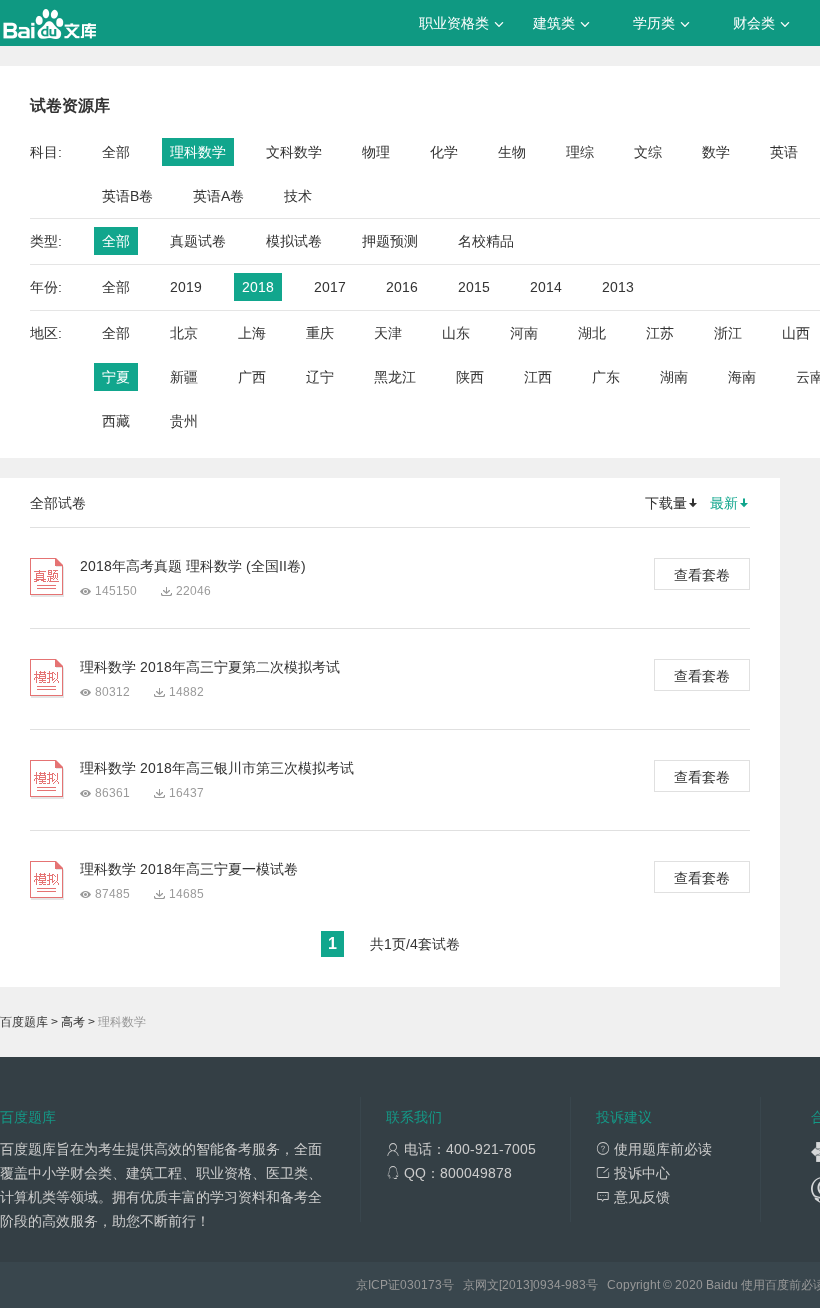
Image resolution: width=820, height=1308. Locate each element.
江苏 (660, 333)
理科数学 (198, 152)
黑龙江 (395, 377)
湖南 (674, 377)
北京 (184, 333)
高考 (73, 1022)
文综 (648, 152)
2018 (258, 287)
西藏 (116, 421)
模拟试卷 (294, 241)
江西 (538, 377)
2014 (546, 287)
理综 (580, 152)
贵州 (184, 421)
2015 (474, 287)
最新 (724, 503)
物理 (376, 152)
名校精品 (486, 241)
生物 (512, 152)
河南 (524, 333)
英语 (784, 152)
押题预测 (390, 241)
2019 (186, 287)
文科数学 (294, 152)
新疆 (184, 377)
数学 (716, 152)
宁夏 (116, 377)
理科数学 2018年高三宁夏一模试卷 (189, 869)
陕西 (470, 377)
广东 (606, 377)
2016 (402, 287)
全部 (116, 152)
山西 (796, 333)
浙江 (728, 333)
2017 (330, 287)
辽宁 (320, 377)
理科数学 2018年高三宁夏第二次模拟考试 (210, 667)
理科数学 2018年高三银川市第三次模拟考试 (217, 768)
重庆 (320, 333)
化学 (444, 152)
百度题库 (24, 1022)
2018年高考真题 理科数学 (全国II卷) (193, 566)
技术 (298, 196)
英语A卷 (218, 196)
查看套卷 (702, 575)
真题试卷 (198, 241)
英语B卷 (127, 196)
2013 (618, 287)
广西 (252, 377)
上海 (252, 333)
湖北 (592, 333)
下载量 (666, 503)
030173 (421, 1285)
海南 (742, 377)
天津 (388, 333)
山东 (456, 333)
